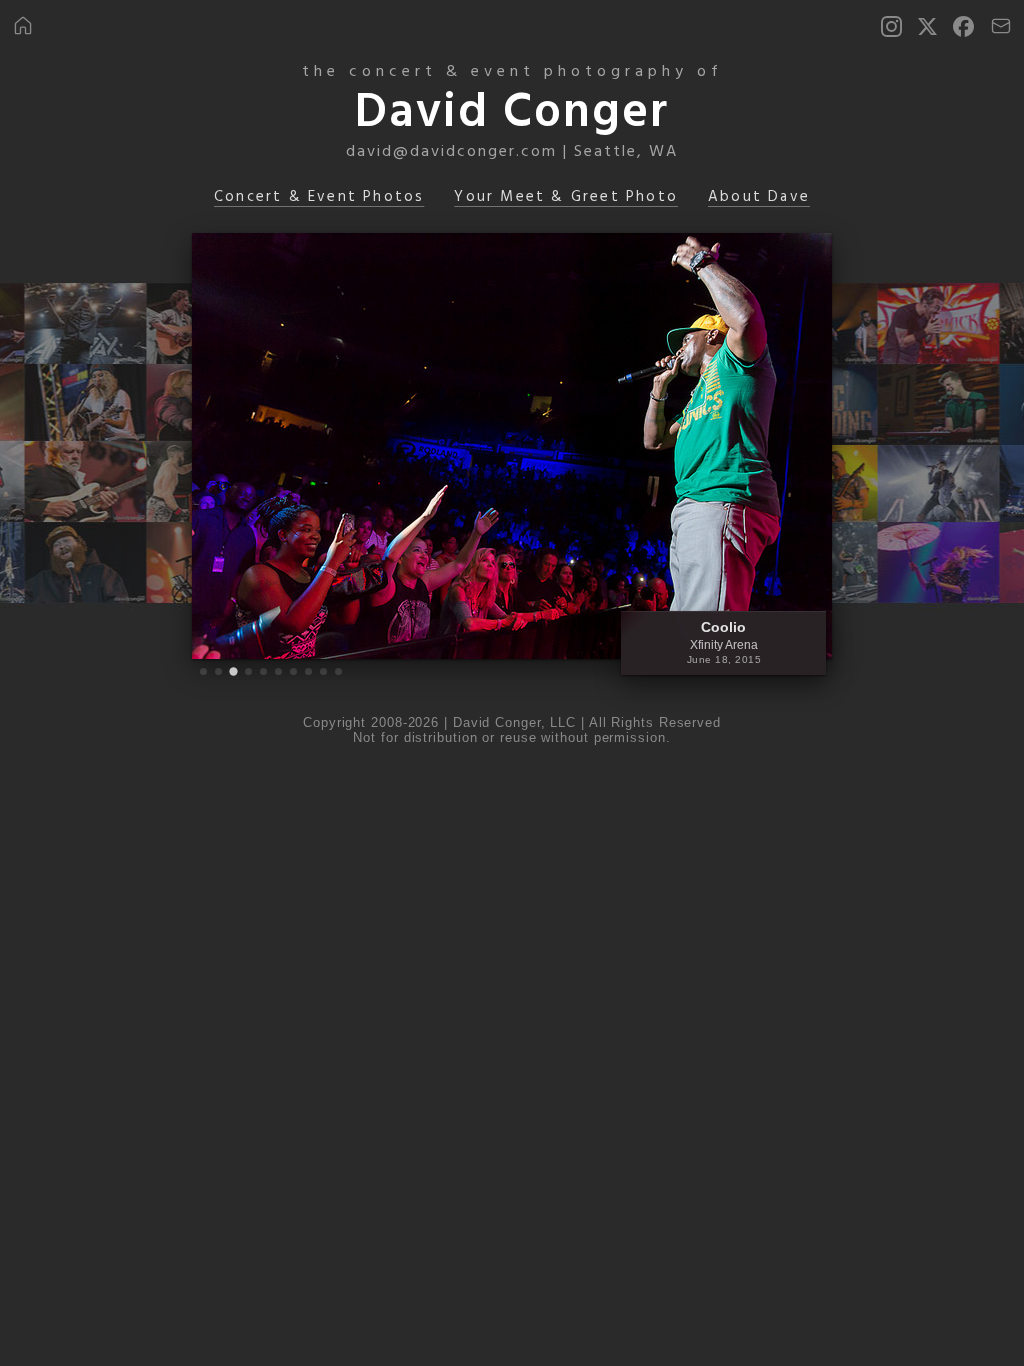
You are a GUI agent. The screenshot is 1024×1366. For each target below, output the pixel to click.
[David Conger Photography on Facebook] (963, 26)
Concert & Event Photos (319, 197)
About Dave (759, 197)
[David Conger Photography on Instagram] (891, 26)
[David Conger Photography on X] (927, 26)
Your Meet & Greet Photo (566, 197)
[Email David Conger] (1001, 26)
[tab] (203, 671)
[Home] (23, 26)
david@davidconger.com (451, 152)
